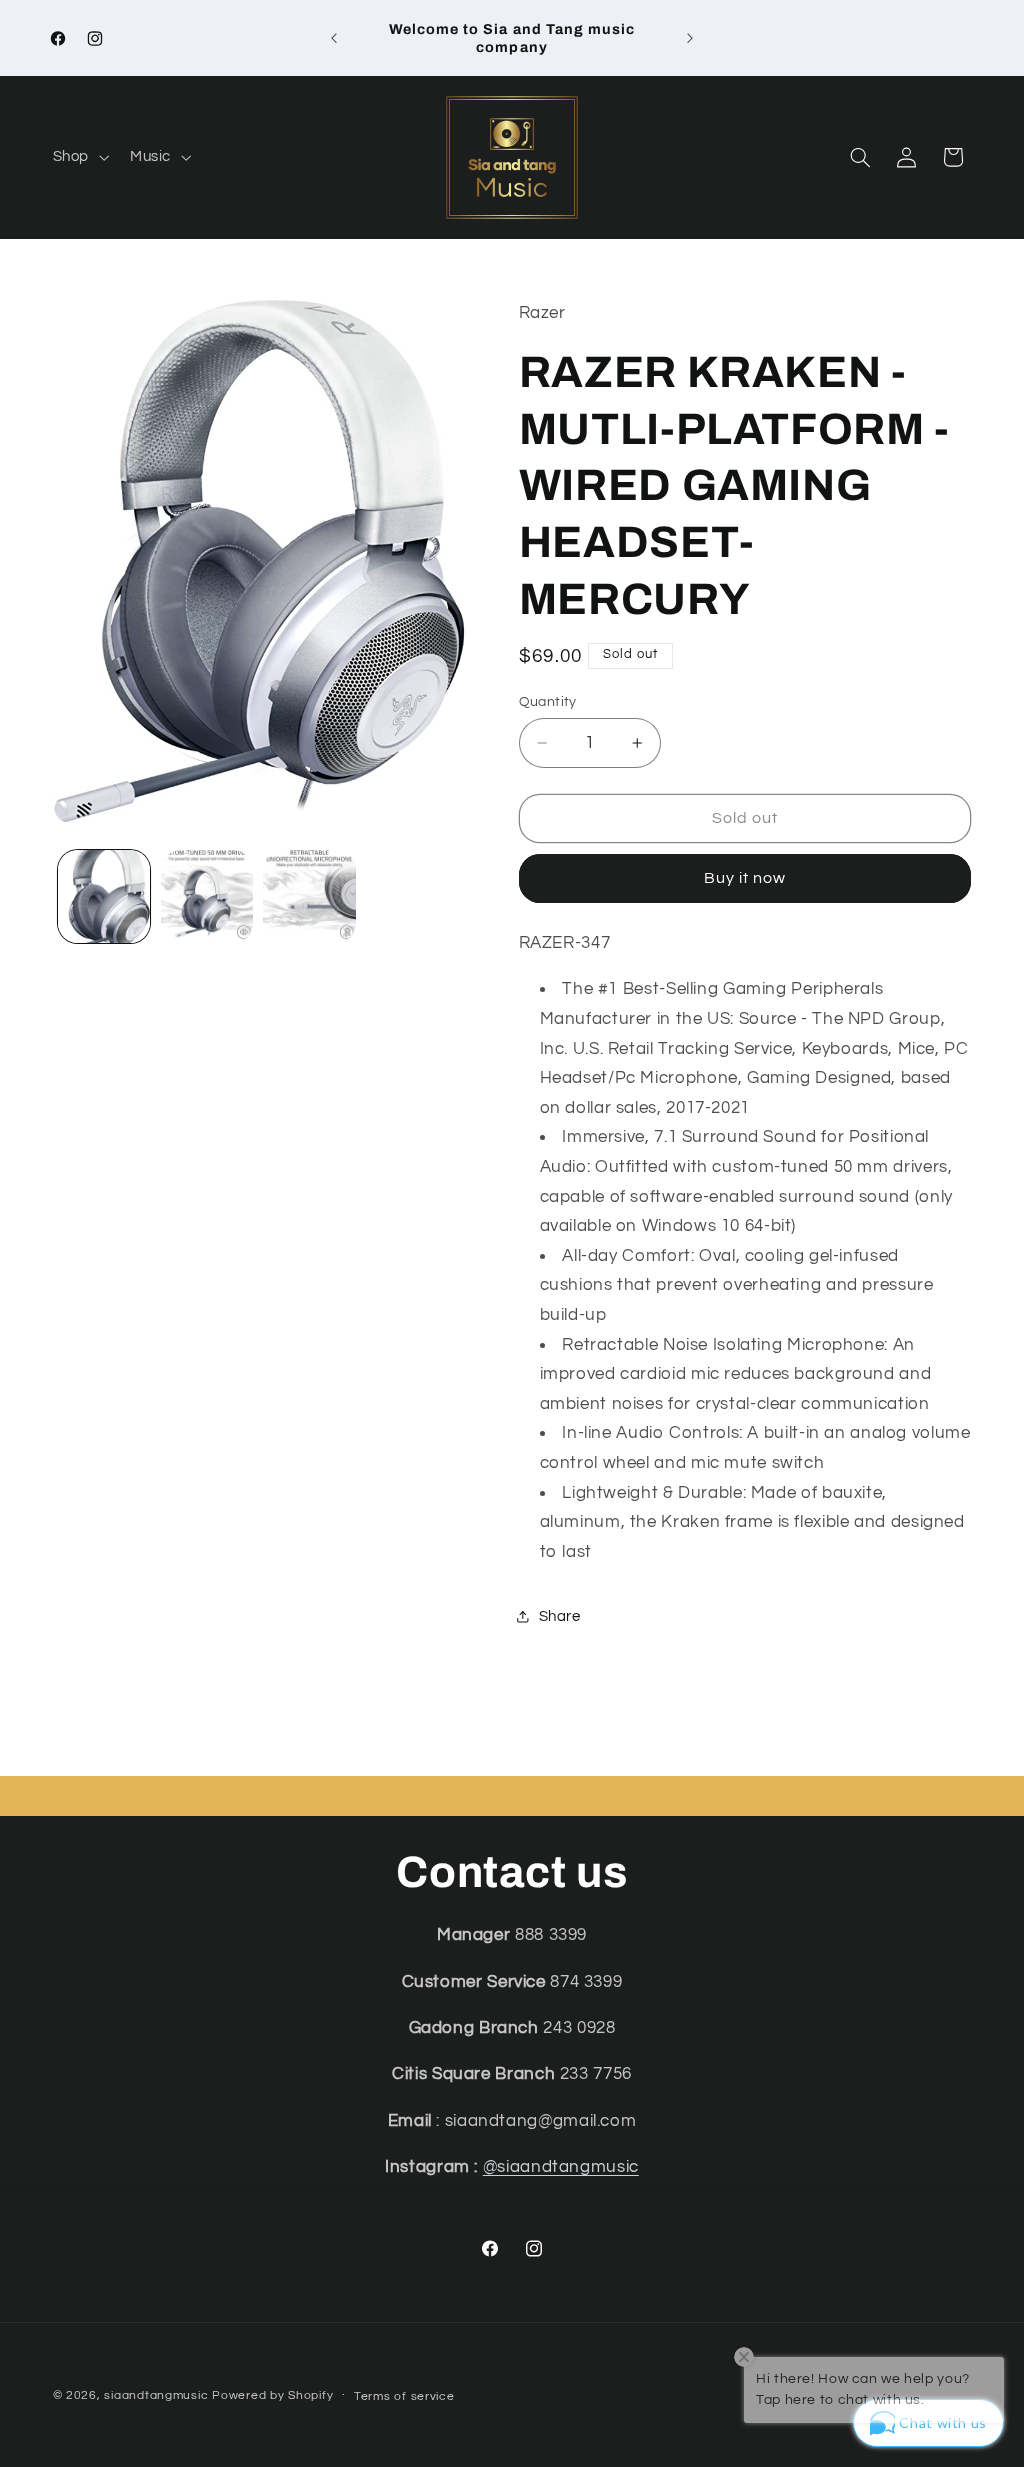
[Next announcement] (690, 38)
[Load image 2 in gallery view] (207, 896)
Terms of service (404, 2396)
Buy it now (745, 878)
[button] (78, 158)
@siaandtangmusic (561, 2167)
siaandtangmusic (156, 2395)
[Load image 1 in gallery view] (104, 896)
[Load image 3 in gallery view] (309, 896)
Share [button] (560, 1616)
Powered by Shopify (272, 2395)
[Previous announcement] (334, 38)
